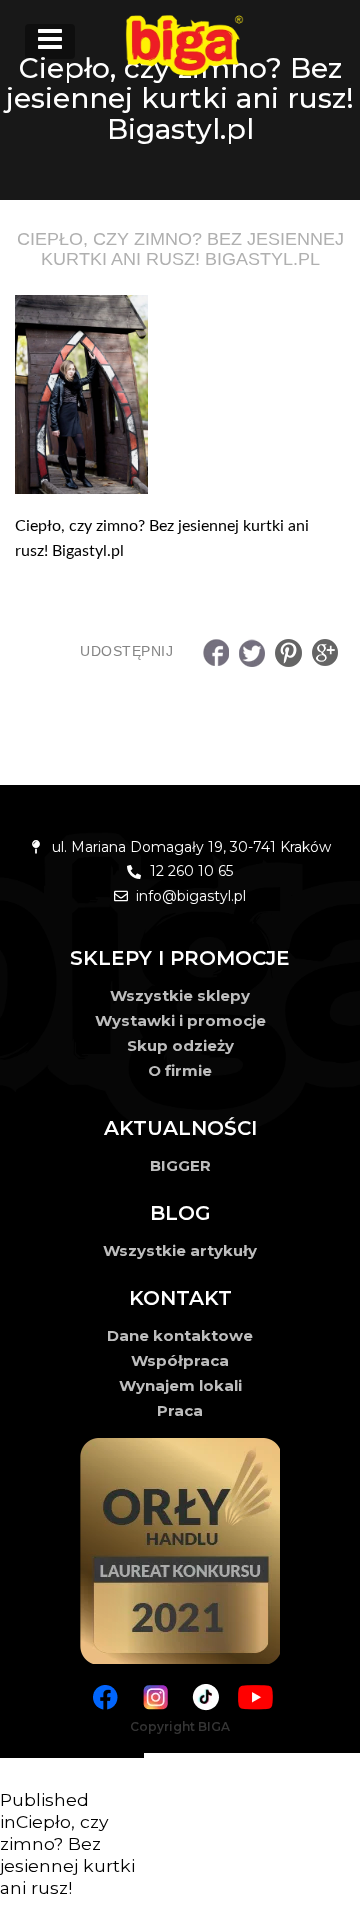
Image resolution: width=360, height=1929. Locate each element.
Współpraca (180, 1360)
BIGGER (180, 1165)
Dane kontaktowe (180, 1335)
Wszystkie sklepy (180, 995)
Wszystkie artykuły (180, 1250)
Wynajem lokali (180, 1385)
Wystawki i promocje (180, 1020)
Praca (180, 1410)
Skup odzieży (180, 1045)
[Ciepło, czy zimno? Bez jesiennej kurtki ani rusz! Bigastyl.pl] (180, 394)
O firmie (180, 1070)
